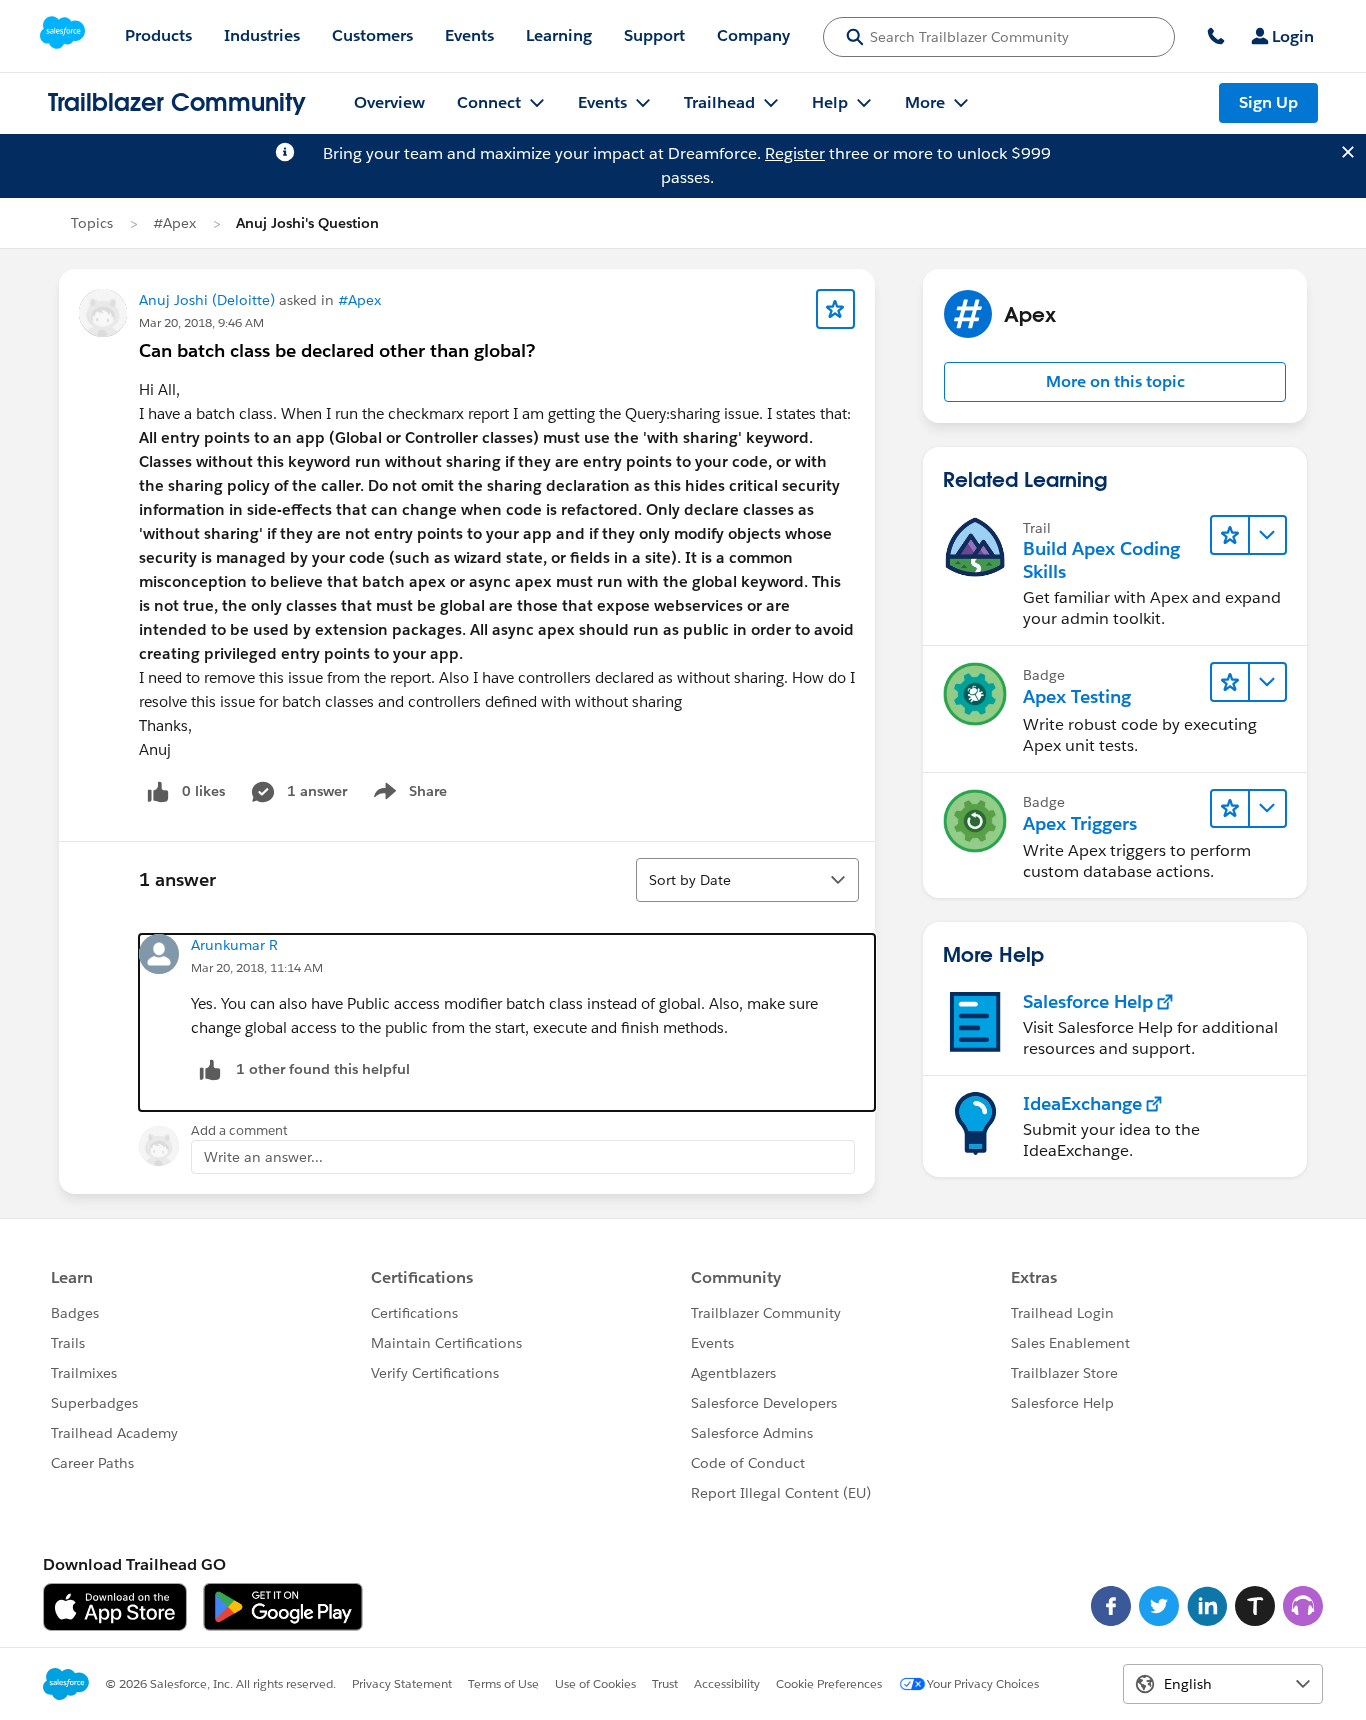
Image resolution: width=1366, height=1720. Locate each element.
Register (795, 153)
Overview (389, 102)
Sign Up (1268, 102)
